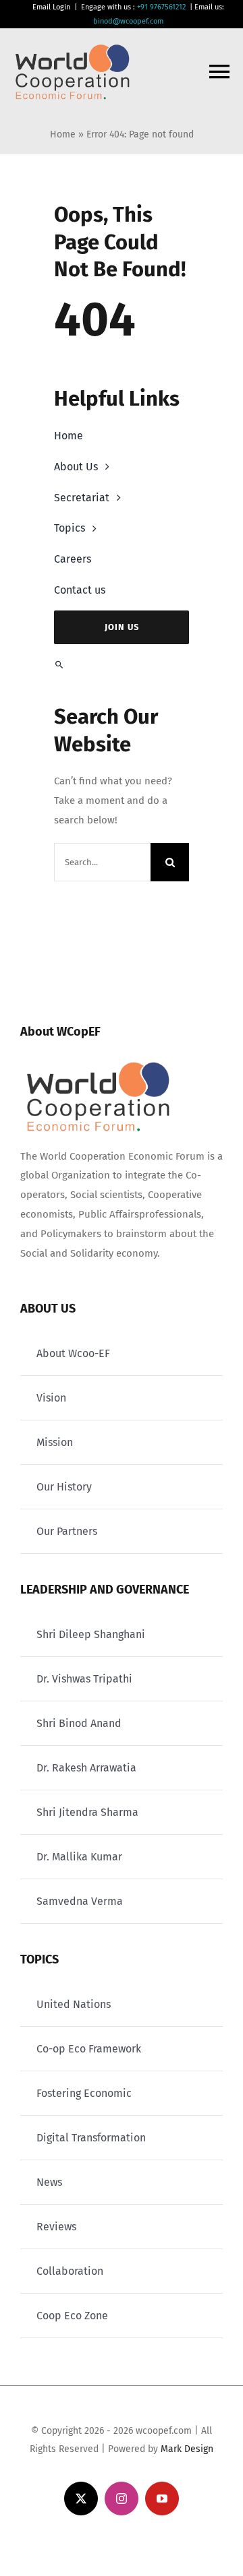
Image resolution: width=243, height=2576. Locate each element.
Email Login (51, 7)
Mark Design (187, 2449)
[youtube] (162, 2499)
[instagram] (122, 2499)
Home (63, 134)
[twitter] (81, 2499)
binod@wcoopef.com (128, 21)
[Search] (122, 665)
